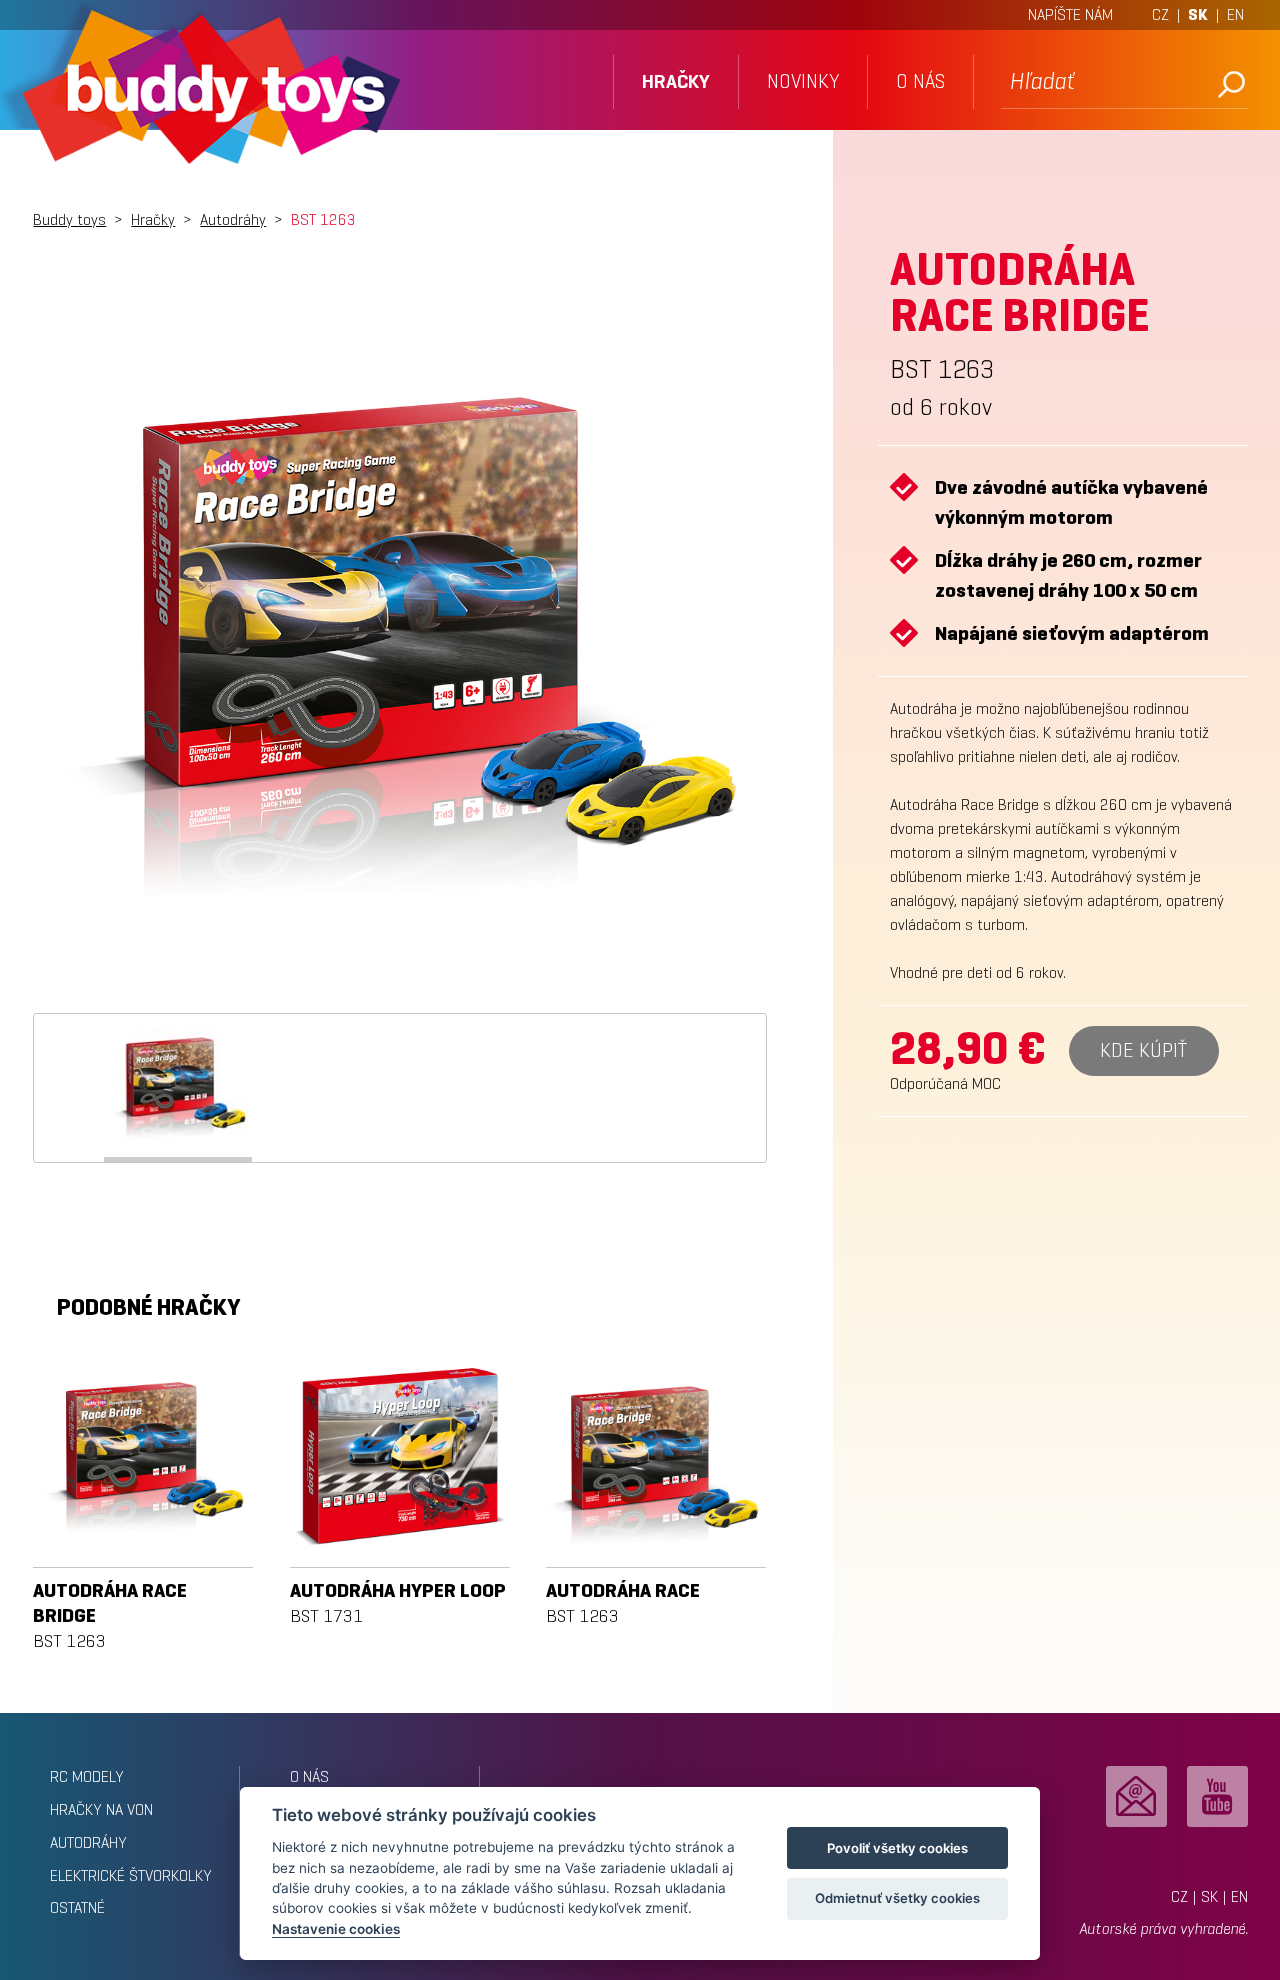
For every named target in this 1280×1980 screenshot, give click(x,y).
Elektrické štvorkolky (131, 1875)
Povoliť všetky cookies (897, 1848)
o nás (920, 81)
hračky (676, 81)
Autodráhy (233, 219)
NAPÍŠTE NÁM (1070, 14)
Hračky (153, 219)
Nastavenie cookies (336, 1929)
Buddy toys (69, 219)
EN (1235, 14)
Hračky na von (101, 1809)
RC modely (87, 1776)
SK (1198, 14)
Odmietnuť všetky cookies (897, 1898)
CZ (1160, 14)
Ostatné (77, 1907)
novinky (803, 81)
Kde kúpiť (1143, 1050)
